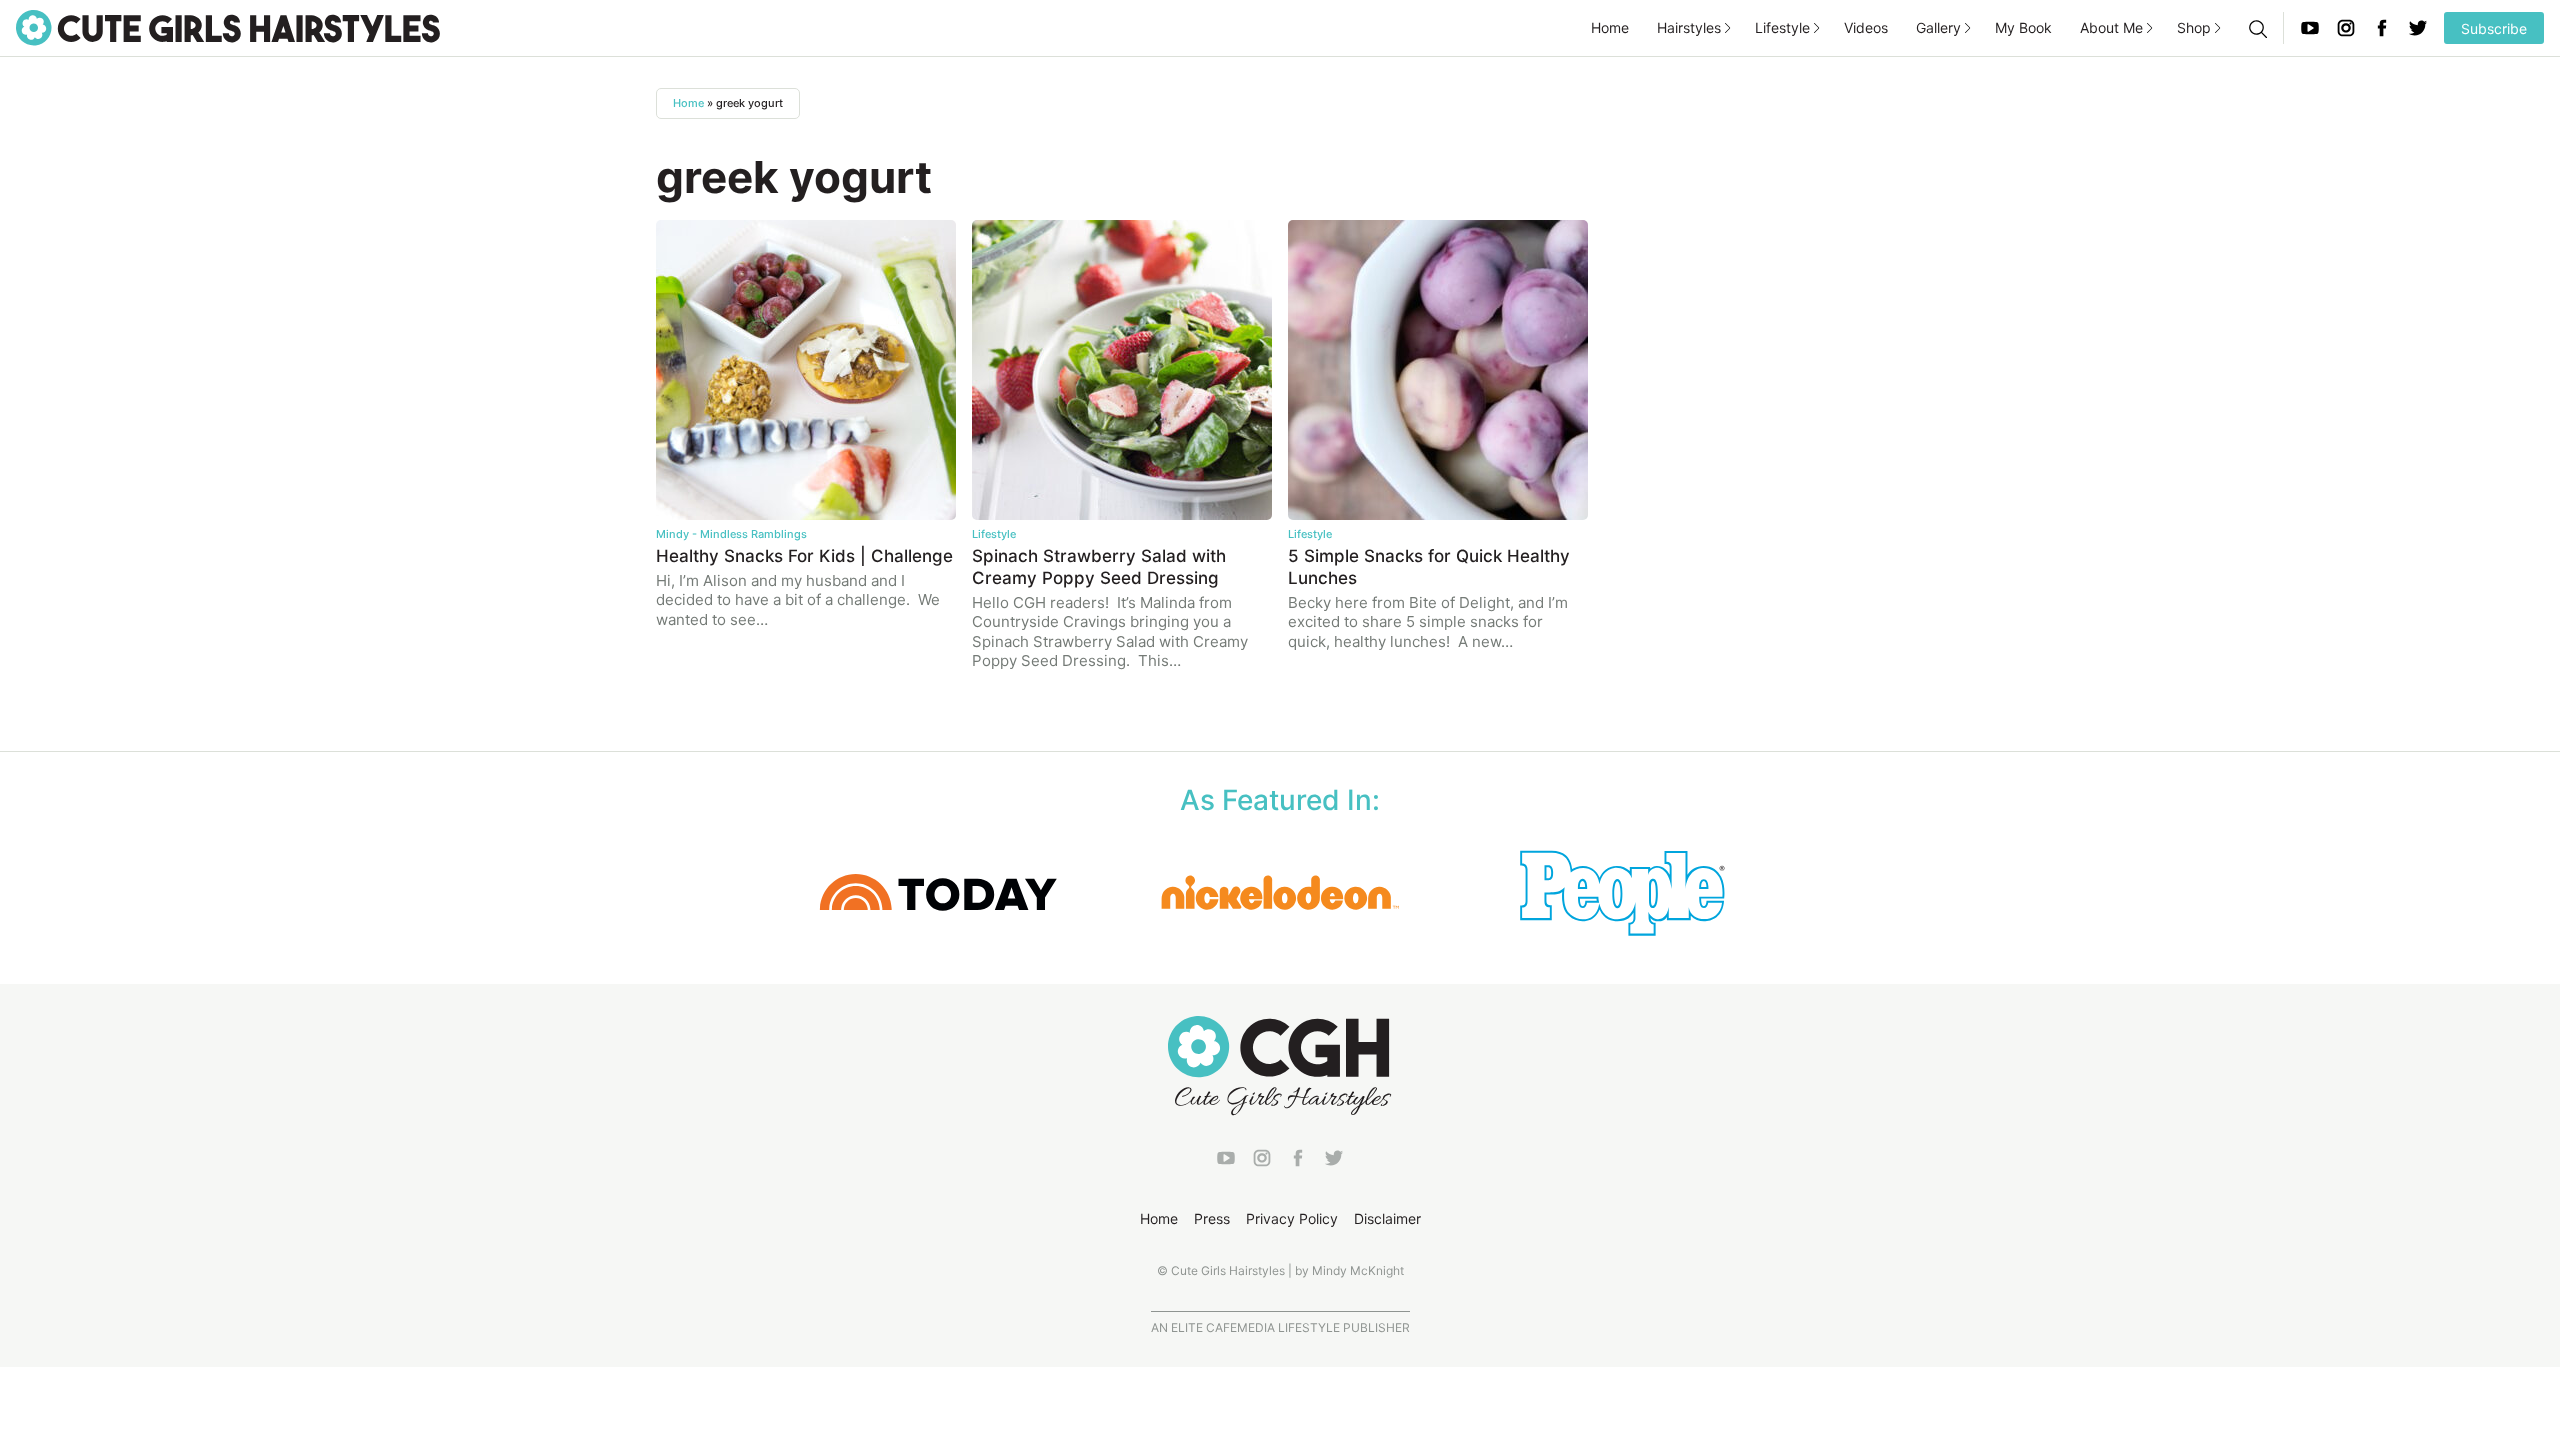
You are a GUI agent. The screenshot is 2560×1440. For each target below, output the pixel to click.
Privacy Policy (1292, 1218)
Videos (1866, 27)
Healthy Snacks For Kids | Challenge (804, 556)
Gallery (1938, 27)
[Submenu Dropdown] (1728, 28)
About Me (2111, 27)
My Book (2023, 27)
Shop (2194, 27)
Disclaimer (1387, 1218)
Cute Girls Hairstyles (228, 28)
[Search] (2257, 28)
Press (1212, 1218)
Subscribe (2494, 28)
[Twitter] (2418, 28)
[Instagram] (2346, 28)
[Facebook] (2382, 28)
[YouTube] (2310, 28)
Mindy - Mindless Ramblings (731, 534)
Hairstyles (1689, 27)
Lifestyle (1782, 27)
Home (1610, 27)
